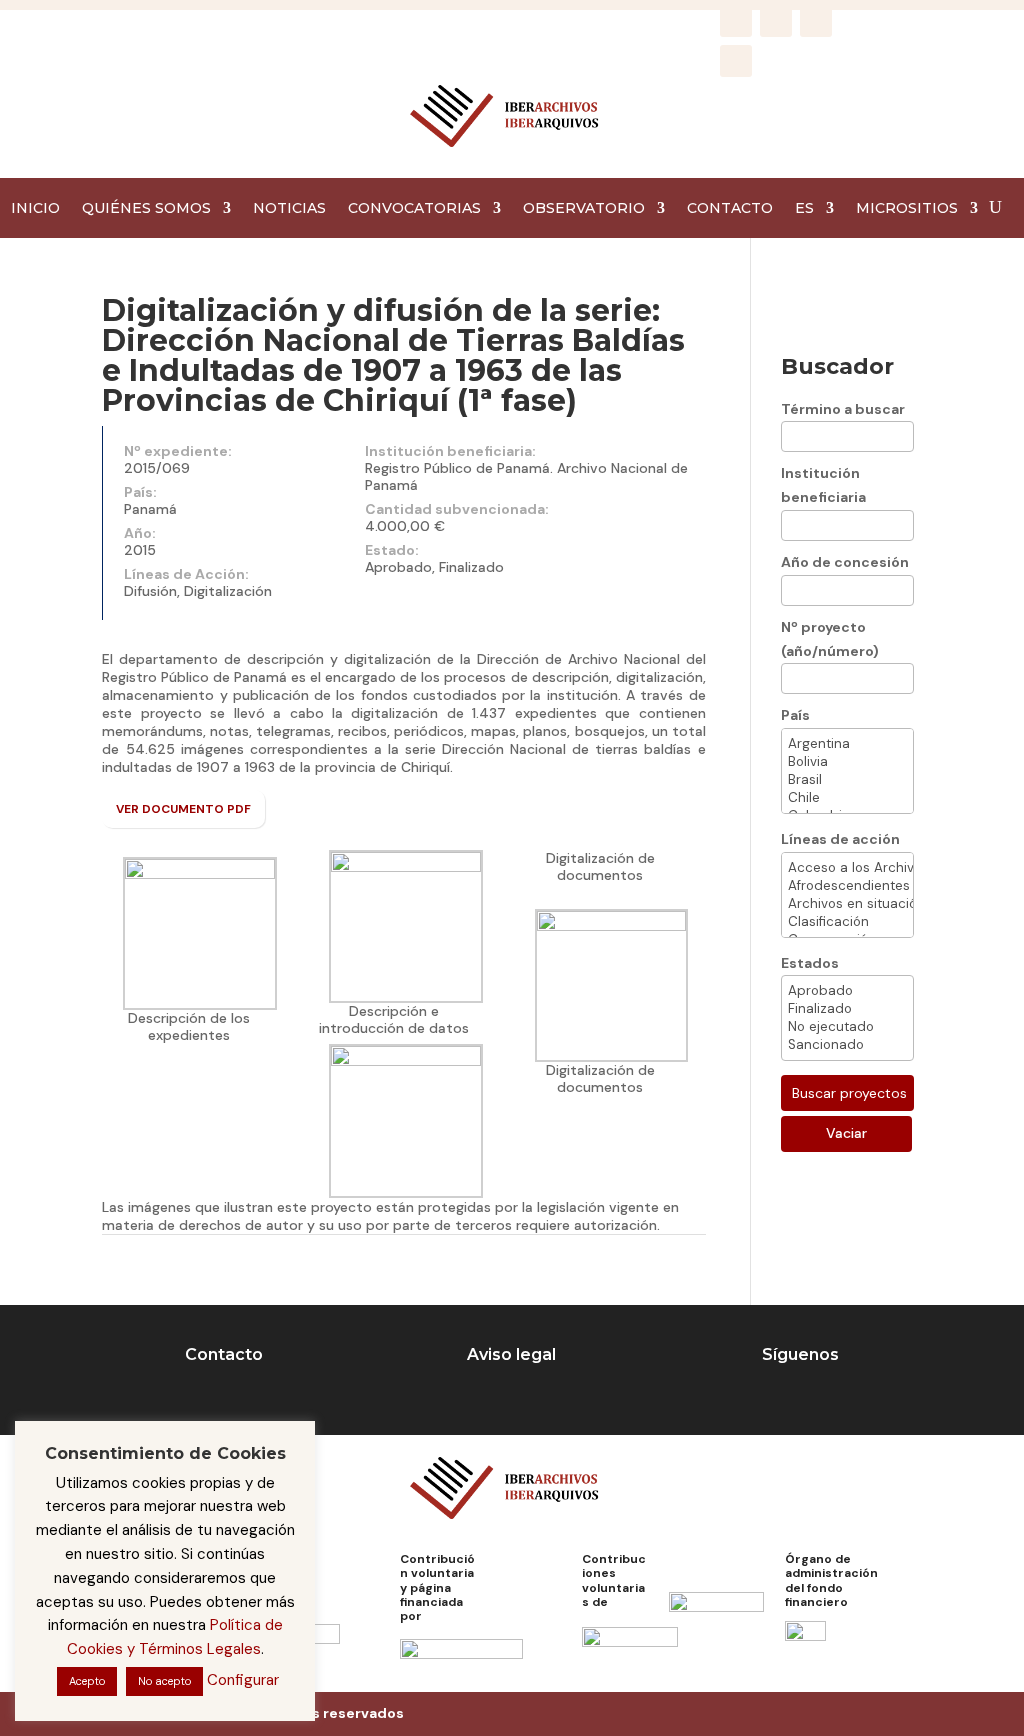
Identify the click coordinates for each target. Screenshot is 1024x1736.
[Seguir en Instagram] (776, 21)
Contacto (224, 1354)
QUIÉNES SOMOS (146, 209)
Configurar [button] (243, 1680)
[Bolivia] (848, 762)
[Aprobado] (848, 991)
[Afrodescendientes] (848, 886)
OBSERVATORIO (584, 209)
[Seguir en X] (816, 21)
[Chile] (848, 798)
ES (804, 209)
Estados (810, 963)
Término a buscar (843, 409)
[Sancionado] (848, 1045)
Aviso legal (511, 1354)
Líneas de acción (840, 839)
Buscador (837, 366)
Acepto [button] (87, 1681)
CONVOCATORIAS (414, 209)
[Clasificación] (848, 922)
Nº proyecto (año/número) (830, 639)
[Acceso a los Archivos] (848, 868)
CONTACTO (730, 209)
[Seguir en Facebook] (736, 21)
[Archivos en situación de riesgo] (848, 904)
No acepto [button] (164, 1681)
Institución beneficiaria (823, 485)
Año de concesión (845, 562)
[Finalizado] (848, 1009)
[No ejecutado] (848, 1027)
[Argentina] (848, 744)
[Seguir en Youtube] (736, 61)
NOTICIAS (289, 209)
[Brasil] (848, 780)
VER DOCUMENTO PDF (183, 809)
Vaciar (846, 1133)
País (795, 715)
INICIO (35, 209)
